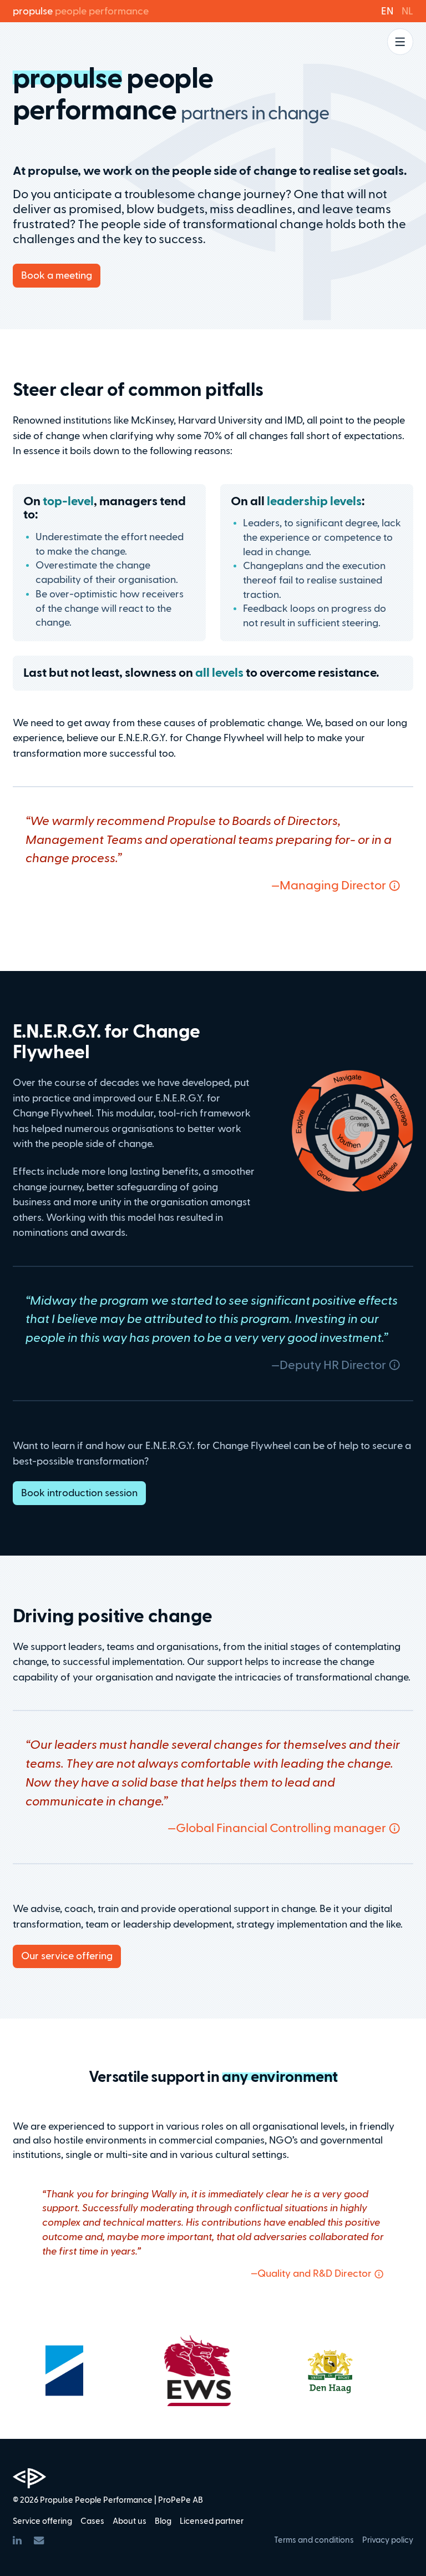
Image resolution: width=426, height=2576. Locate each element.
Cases (92, 2521)
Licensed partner (212, 2521)
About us (130, 2521)
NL (407, 11)
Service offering (42, 2521)
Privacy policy (388, 2540)
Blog (163, 2521)
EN (387, 11)
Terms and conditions (314, 2540)
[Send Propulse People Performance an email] (39, 2540)
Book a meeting (57, 275)
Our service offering (67, 1956)
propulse (81, 11)
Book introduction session (79, 1493)
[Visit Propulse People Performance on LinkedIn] (17, 2540)
